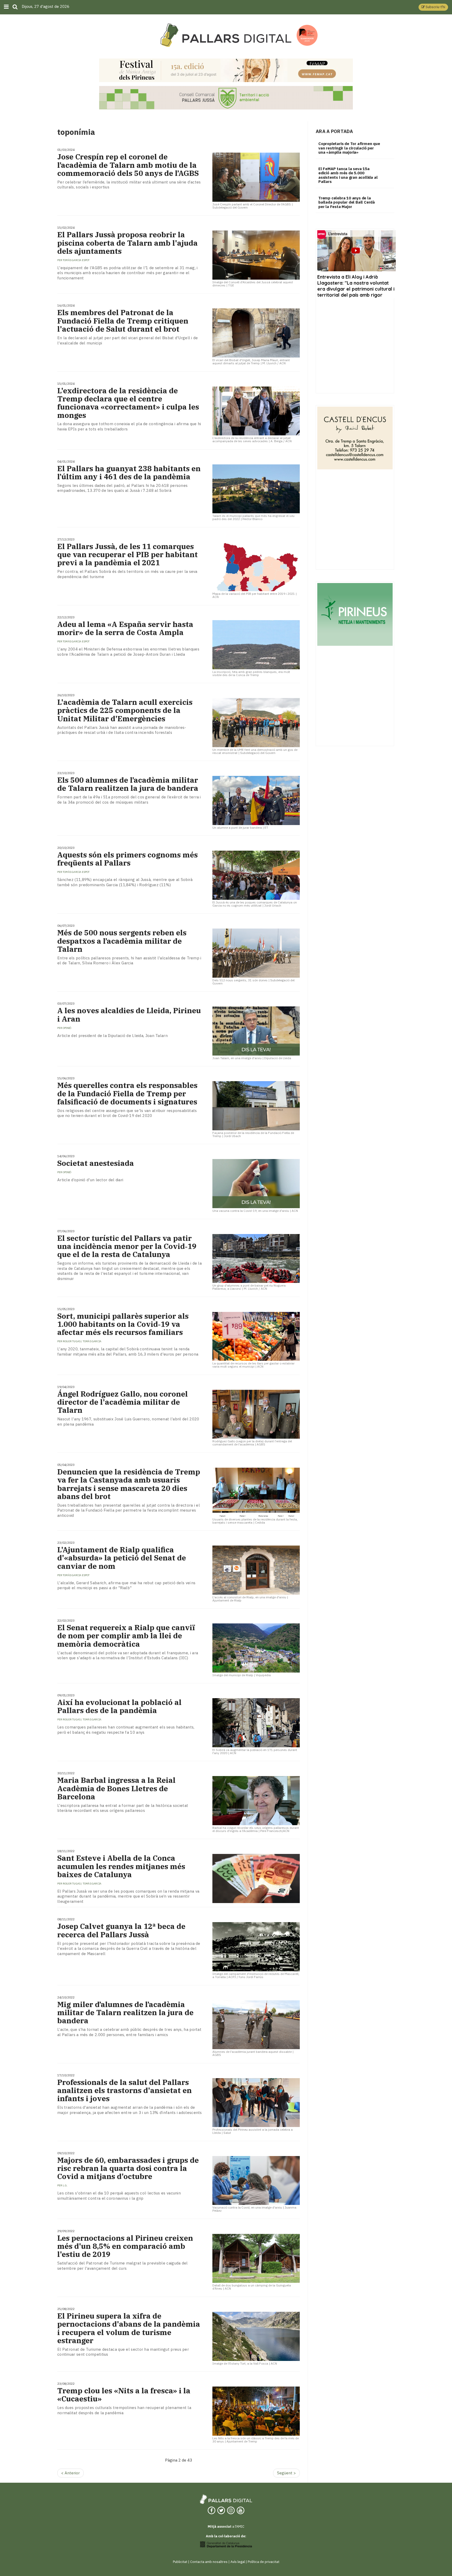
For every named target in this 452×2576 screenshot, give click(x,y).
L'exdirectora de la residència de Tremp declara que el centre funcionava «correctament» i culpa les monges (128, 403)
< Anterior (70, 2473)
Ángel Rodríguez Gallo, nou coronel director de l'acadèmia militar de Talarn (123, 1402)
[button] (433, 7)
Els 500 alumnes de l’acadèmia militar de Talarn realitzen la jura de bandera (128, 784)
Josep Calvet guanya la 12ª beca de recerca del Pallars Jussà (121, 1930)
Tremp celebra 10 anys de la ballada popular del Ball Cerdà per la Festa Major (347, 202)
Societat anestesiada (96, 1163)
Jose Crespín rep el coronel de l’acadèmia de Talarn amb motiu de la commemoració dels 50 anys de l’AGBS (128, 165)
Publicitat (180, 2562)
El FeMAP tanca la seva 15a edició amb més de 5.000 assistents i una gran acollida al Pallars (348, 175)
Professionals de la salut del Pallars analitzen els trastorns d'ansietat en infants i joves (125, 2090)
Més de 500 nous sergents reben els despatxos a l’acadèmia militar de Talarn (122, 941)
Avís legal (238, 2562)
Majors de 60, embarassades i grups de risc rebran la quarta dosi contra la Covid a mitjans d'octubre (128, 2168)
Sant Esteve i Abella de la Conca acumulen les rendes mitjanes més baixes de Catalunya (121, 1866)
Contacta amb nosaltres (209, 2562)
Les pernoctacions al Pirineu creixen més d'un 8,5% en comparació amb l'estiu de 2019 (125, 2246)
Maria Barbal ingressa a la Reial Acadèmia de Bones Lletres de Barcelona (116, 1788)
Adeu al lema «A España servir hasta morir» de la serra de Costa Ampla (125, 628)
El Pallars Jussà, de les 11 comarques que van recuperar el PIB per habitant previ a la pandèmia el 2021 (128, 555)
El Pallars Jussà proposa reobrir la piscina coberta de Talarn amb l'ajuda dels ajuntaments (128, 243)
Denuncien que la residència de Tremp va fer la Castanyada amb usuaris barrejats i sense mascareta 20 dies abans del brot (129, 1484)
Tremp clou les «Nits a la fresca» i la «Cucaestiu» (124, 2395)
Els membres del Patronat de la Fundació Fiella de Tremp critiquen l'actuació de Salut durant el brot (123, 321)
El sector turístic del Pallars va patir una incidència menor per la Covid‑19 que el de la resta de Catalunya (127, 1246)
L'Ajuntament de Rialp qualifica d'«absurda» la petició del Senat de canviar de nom (122, 1558)
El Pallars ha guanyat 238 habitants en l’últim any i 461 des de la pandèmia (129, 472)
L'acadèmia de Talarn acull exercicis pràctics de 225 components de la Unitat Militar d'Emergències (125, 710)
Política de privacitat (264, 2562)
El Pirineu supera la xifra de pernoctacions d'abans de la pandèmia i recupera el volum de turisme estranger (129, 2328)
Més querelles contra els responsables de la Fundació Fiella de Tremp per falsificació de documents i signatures (127, 1093)
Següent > (286, 2473)
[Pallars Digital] (226, 35)
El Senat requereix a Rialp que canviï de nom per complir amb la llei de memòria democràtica (126, 1636)
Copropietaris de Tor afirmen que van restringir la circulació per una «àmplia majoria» (349, 148)
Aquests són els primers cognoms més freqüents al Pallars (128, 859)
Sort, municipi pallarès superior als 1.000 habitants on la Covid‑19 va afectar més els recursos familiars (123, 1324)
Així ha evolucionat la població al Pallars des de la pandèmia (119, 1706)
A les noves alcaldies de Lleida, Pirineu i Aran (129, 1015)
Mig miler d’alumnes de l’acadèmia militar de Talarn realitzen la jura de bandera (125, 2013)
